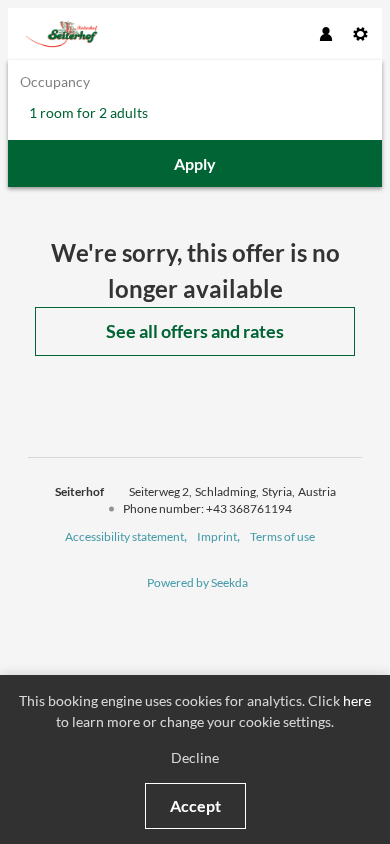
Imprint (217, 536)
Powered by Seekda (197, 582)
